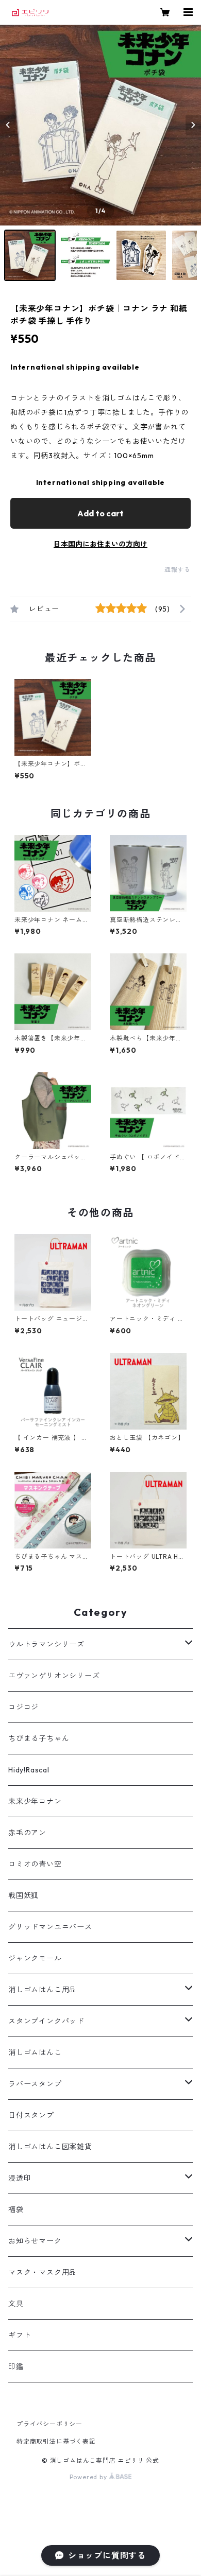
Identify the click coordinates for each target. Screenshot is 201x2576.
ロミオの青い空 (35, 1864)
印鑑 (16, 2366)
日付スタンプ (31, 2115)
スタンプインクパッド (46, 2021)
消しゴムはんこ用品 (43, 1990)
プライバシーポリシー (49, 2424)
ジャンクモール (35, 1958)
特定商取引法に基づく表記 (56, 2441)
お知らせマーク (35, 2241)
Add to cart (100, 513)
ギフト (20, 2335)
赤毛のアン (27, 1833)
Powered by (89, 2477)
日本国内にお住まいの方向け (100, 544)
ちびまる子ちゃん (39, 1738)
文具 (16, 2304)
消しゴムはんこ (35, 2052)
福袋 (16, 2209)
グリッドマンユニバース (50, 1927)
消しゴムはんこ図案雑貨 (50, 2147)
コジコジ (23, 1707)
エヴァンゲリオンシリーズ (54, 1676)
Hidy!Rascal (29, 1770)
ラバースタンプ (35, 2084)
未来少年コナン (35, 1801)
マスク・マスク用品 (43, 2272)
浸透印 (20, 2178)
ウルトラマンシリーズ (46, 1644)
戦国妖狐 (23, 1895)
